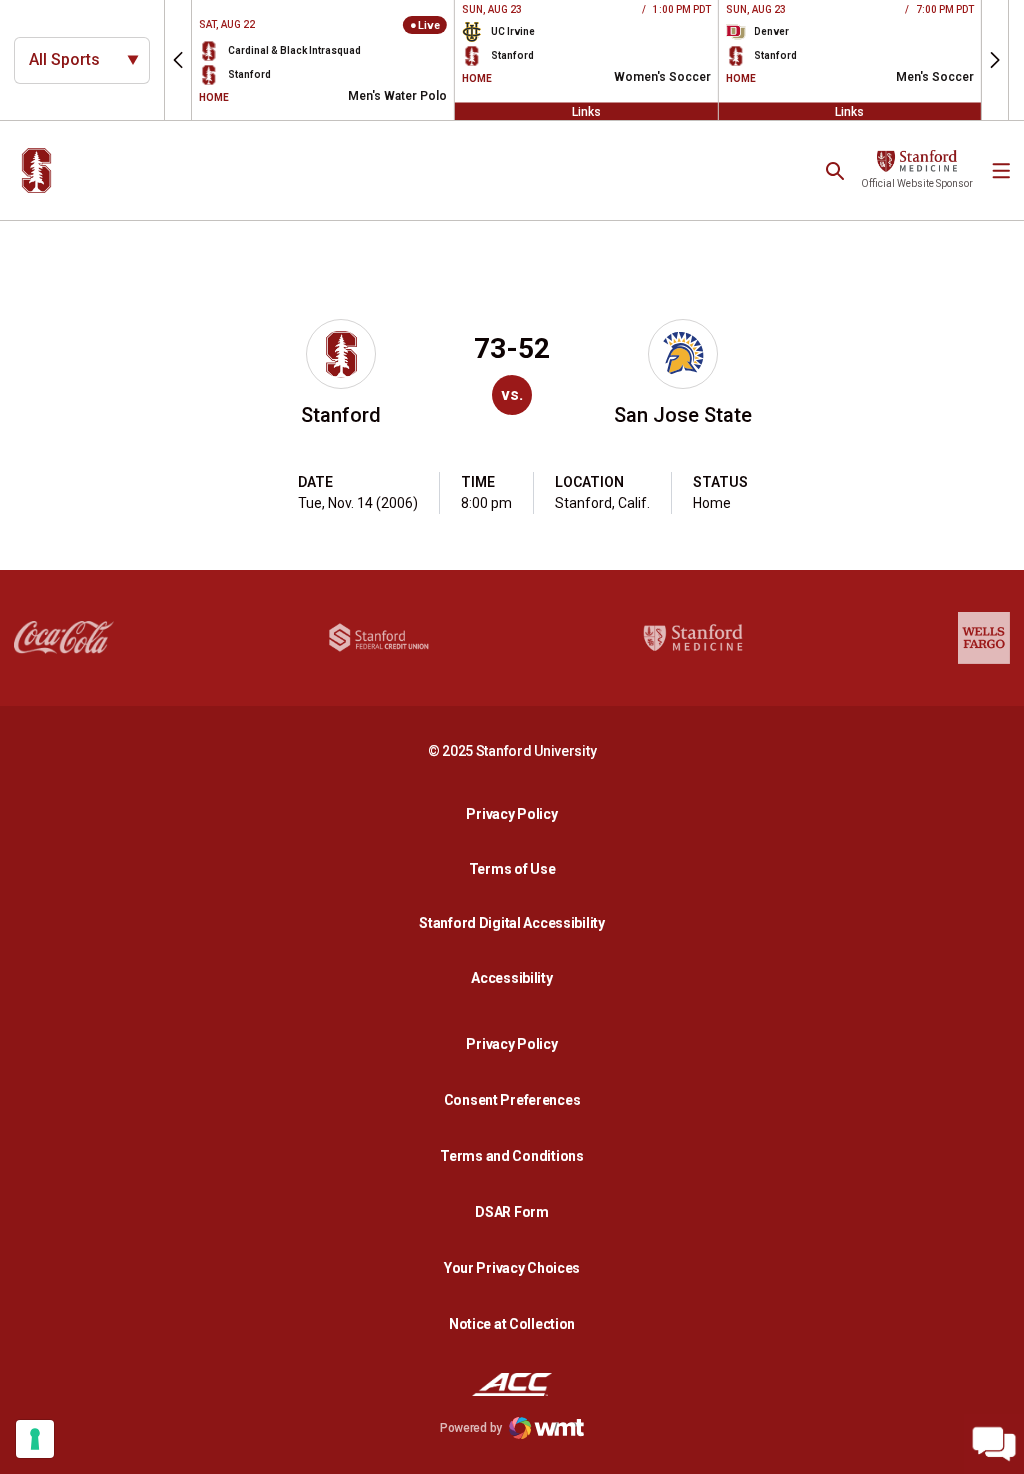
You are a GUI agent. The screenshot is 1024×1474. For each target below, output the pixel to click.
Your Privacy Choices (512, 1268)
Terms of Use (512, 869)
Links (586, 111)
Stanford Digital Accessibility (517, 922)
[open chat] (994, 1444)
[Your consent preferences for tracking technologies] (35, 1439)
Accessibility (517, 977)
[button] (178, 60)
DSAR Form (511, 1212)
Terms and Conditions (511, 1156)
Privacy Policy (517, 813)
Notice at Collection (512, 1324)
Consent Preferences (512, 1100)
